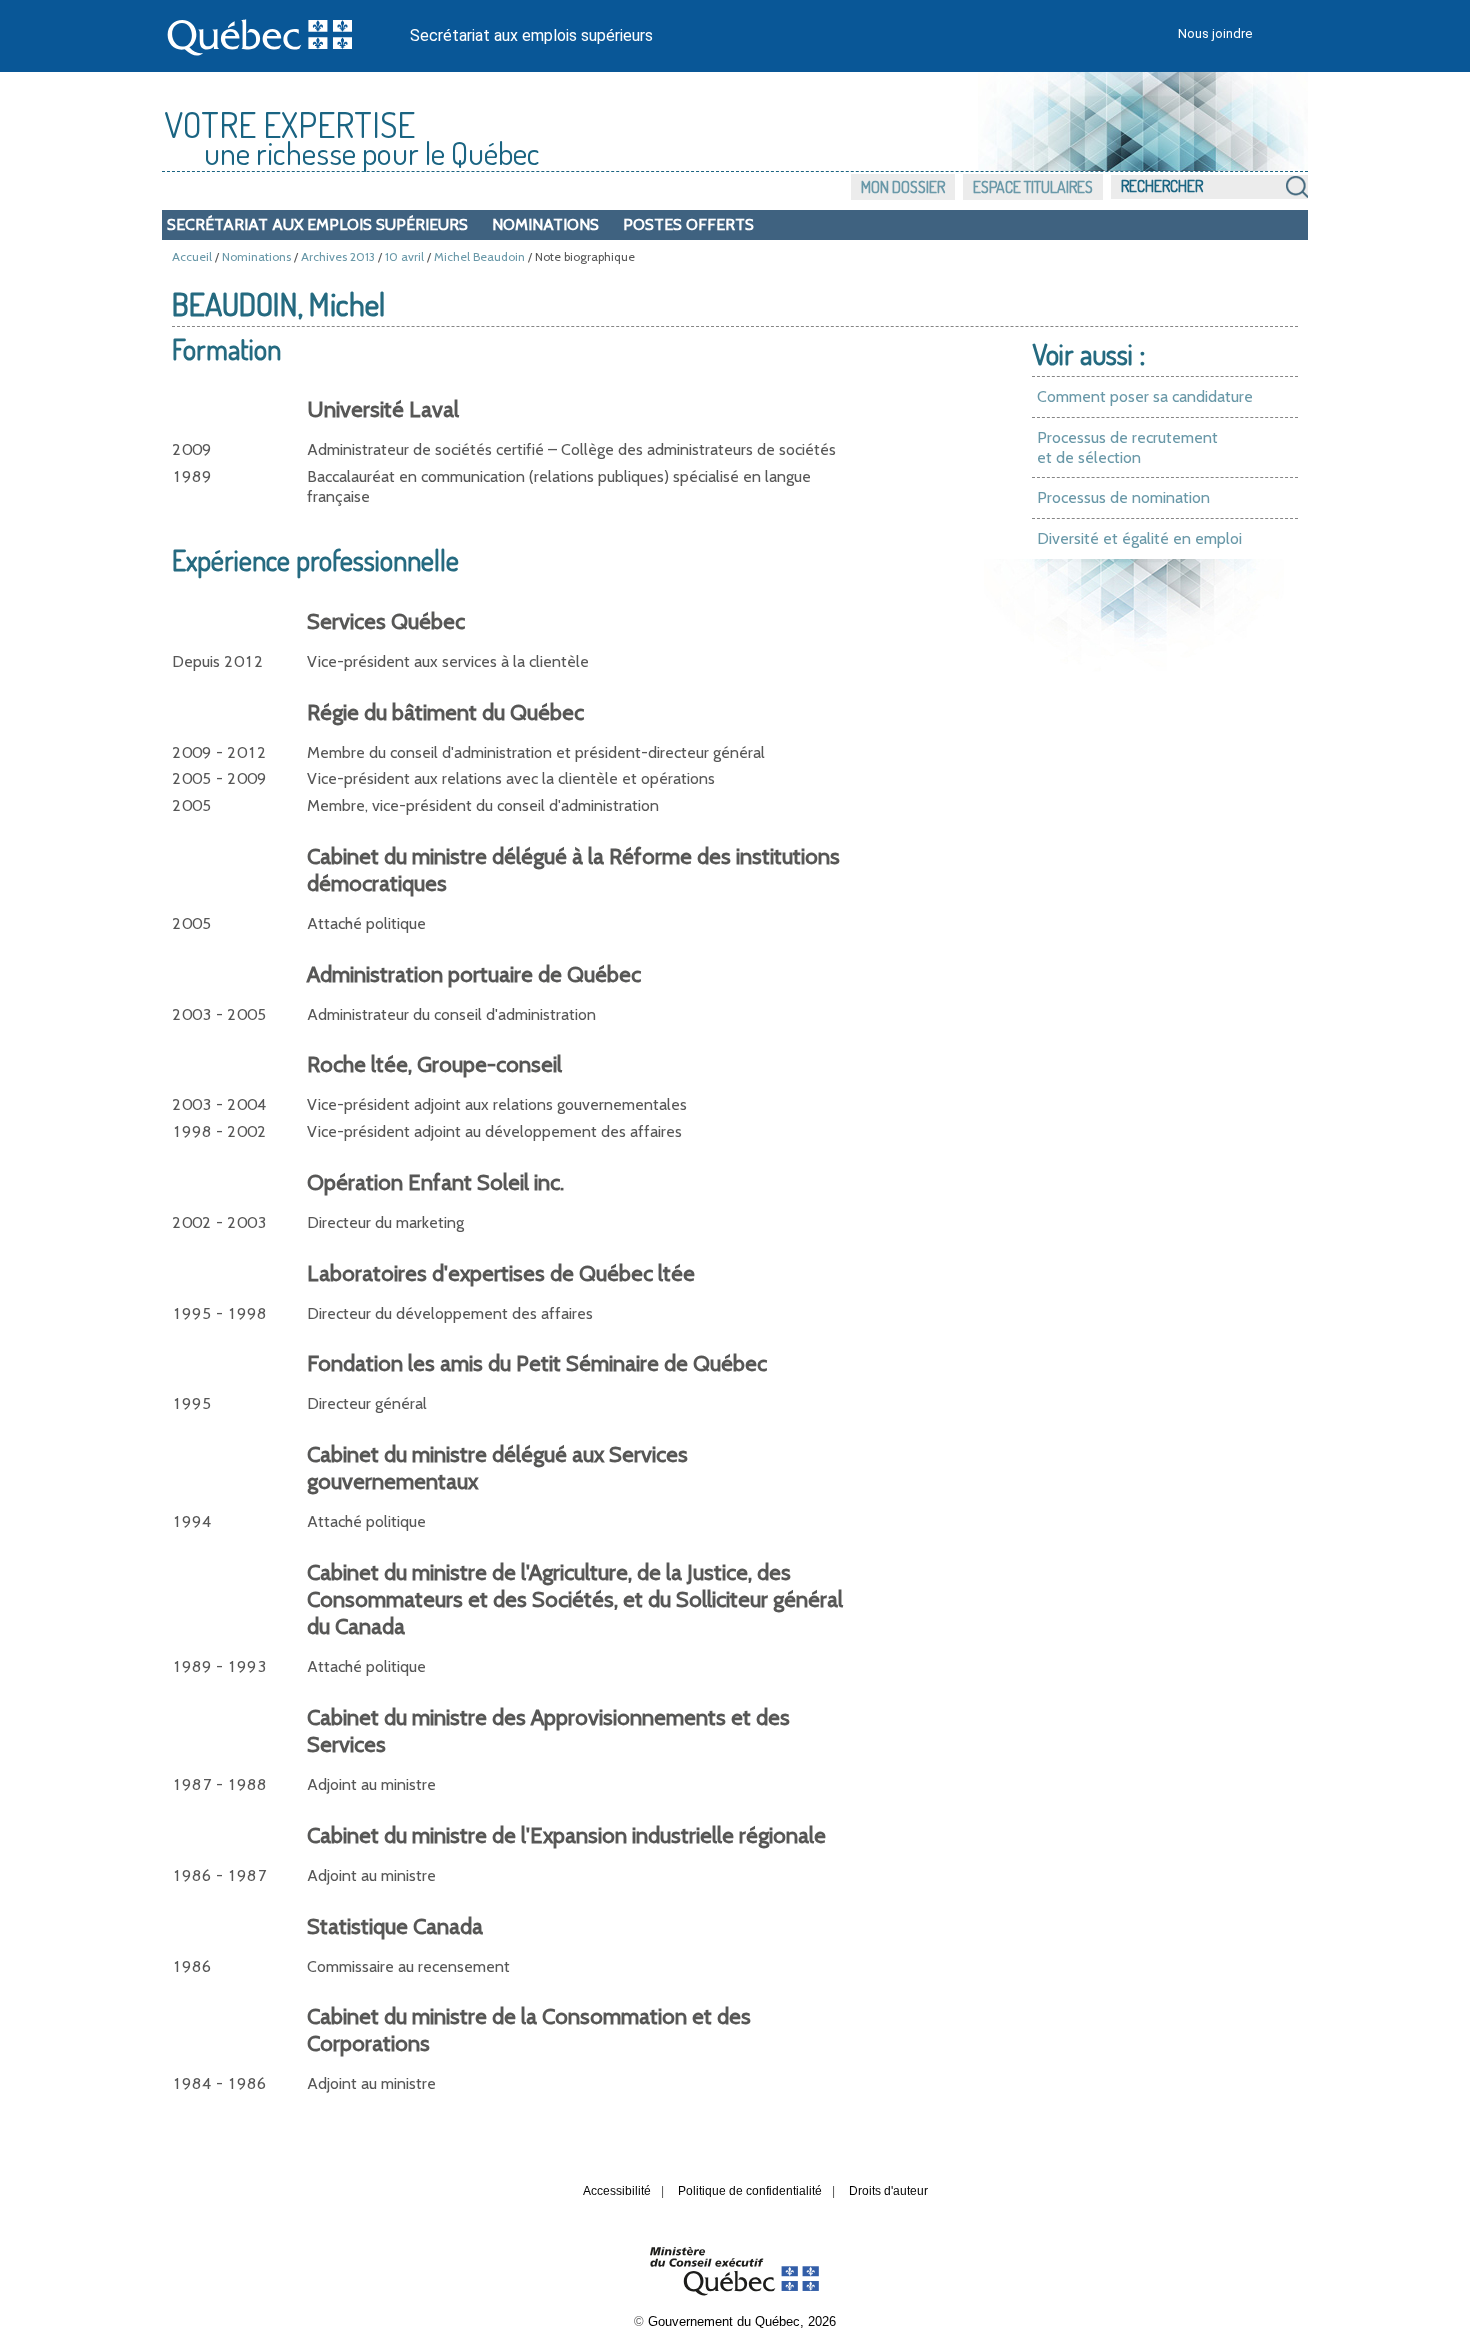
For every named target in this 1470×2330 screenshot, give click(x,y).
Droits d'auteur (888, 2191)
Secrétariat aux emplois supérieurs (531, 35)
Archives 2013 (338, 256)
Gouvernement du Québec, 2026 (742, 2321)
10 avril (404, 256)
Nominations (545, 224)
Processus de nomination (1123, 497)
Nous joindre (1215, 33)
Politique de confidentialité (750, 2191)
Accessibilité (617, 2191)
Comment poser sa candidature (1145, 396)
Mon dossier (903, 187)
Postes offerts (688, 224)
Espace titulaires (1033, 187)
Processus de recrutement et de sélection (1127, 447)
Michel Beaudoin (479, 256)
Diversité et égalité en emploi (1139, 538)
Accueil (192, 256)
